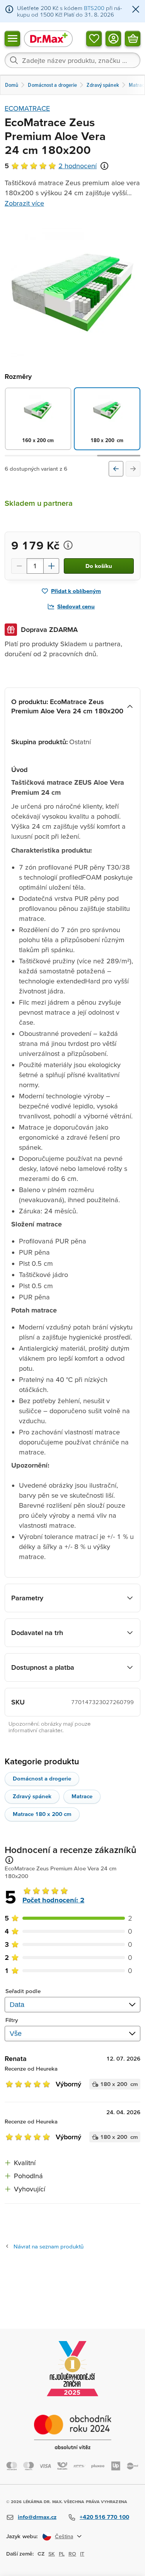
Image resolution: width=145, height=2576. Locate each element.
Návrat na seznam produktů (49, 2246)
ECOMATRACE (27, 108)
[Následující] (133, 469)
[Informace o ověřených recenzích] (104, 166)
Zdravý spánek (32, 1796)
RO (72, 2554)
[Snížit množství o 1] (19, 566)
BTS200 (94, 8)
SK (52, 2554)
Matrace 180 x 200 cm (42, 1814)
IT (82, 2554)
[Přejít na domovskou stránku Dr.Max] (48, 38)
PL (62, 2554)
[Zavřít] (136, 10)
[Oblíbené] (94, 38)
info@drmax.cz (37, 2517)
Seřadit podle (23, 1991)
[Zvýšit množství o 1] (51, 566)
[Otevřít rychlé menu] (12, 38)
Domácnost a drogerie (42, 1778)
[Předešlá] (116, 469)
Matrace (82, 1796)
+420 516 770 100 (104, 2517)
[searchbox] (72, 60)
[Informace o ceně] (68, 545)
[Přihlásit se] (113, 38)
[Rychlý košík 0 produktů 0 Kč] (133, 38)
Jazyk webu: (22, 2536)
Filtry (12, 2020)
